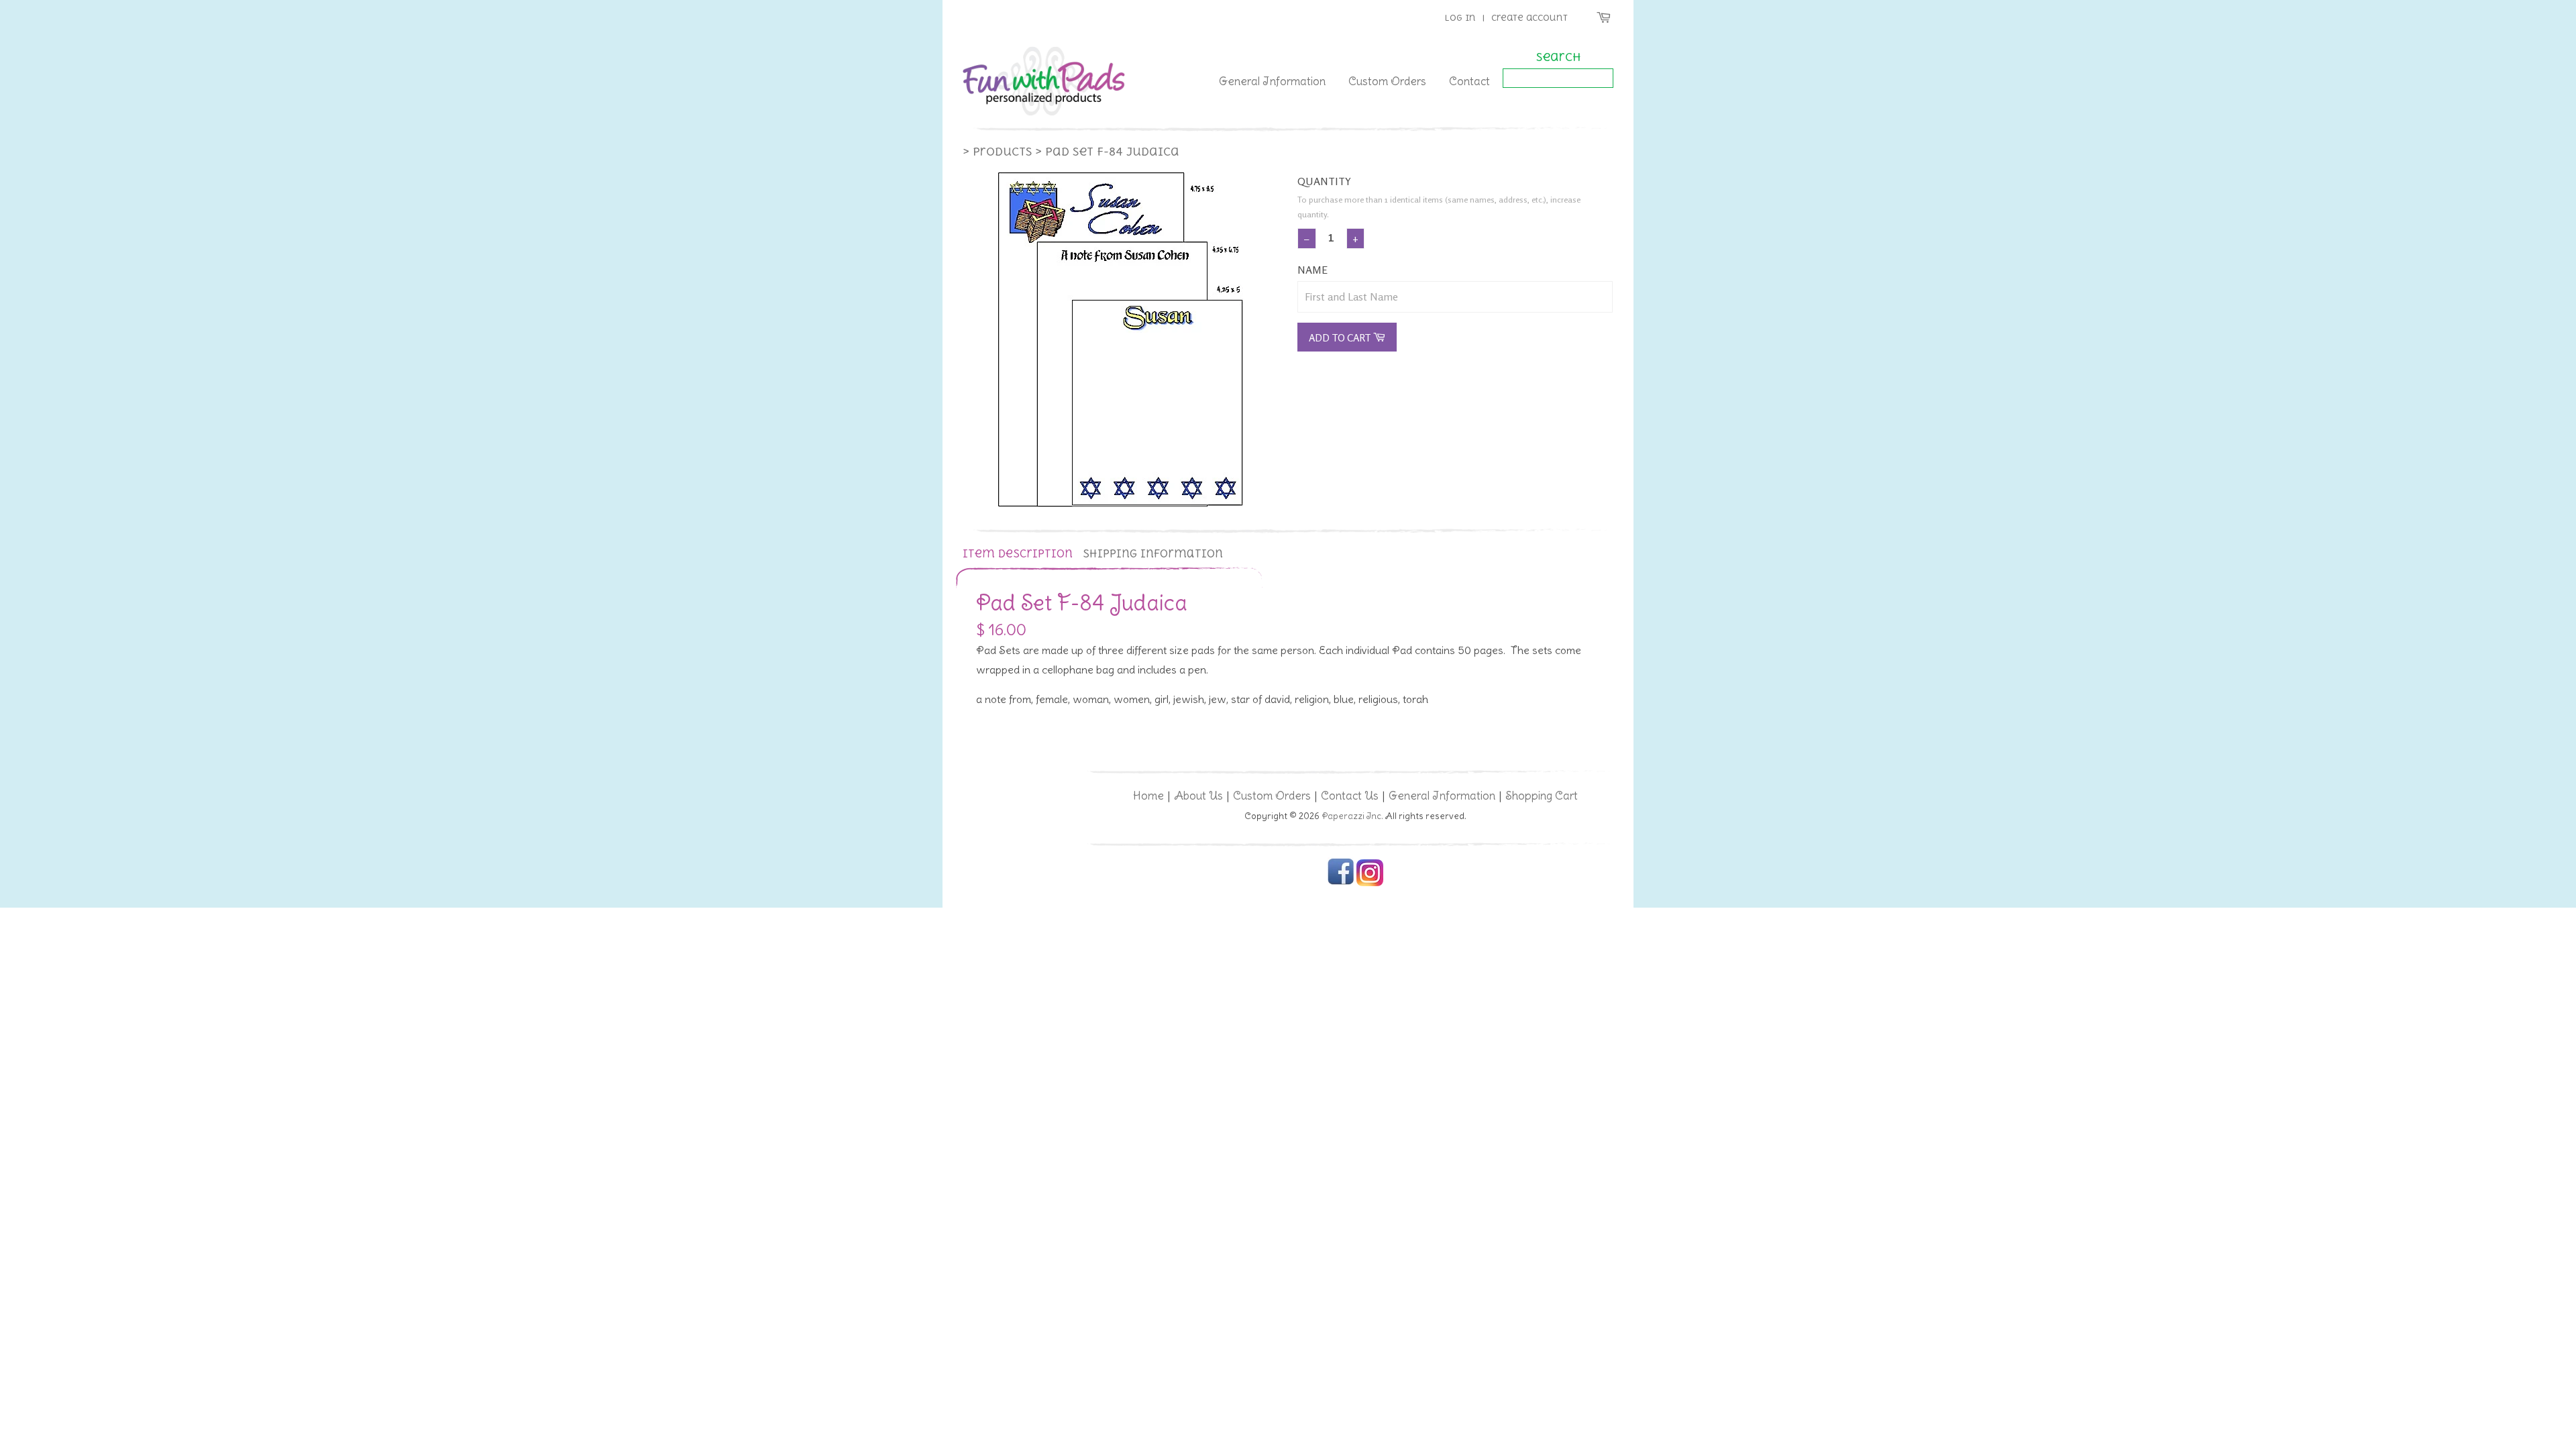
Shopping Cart (1542, 796)
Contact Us (1350, 796)
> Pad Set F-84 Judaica (1107, 152)
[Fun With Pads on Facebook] (1341, 883)
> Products (997, 152)
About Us (1198, 796)
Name (1312, 270)
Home (1148, 796)
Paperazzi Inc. (1352, 816)
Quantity (1324, 181)
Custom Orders (1387, 81)
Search (1558, 57)
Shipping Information (1153, 554)
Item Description (1018, 554)
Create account (1529, 18)
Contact (1469, 81)
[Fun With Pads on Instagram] (1370, 883)
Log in (1460, 18)
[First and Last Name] (1455, 297)
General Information (1272, 81)
